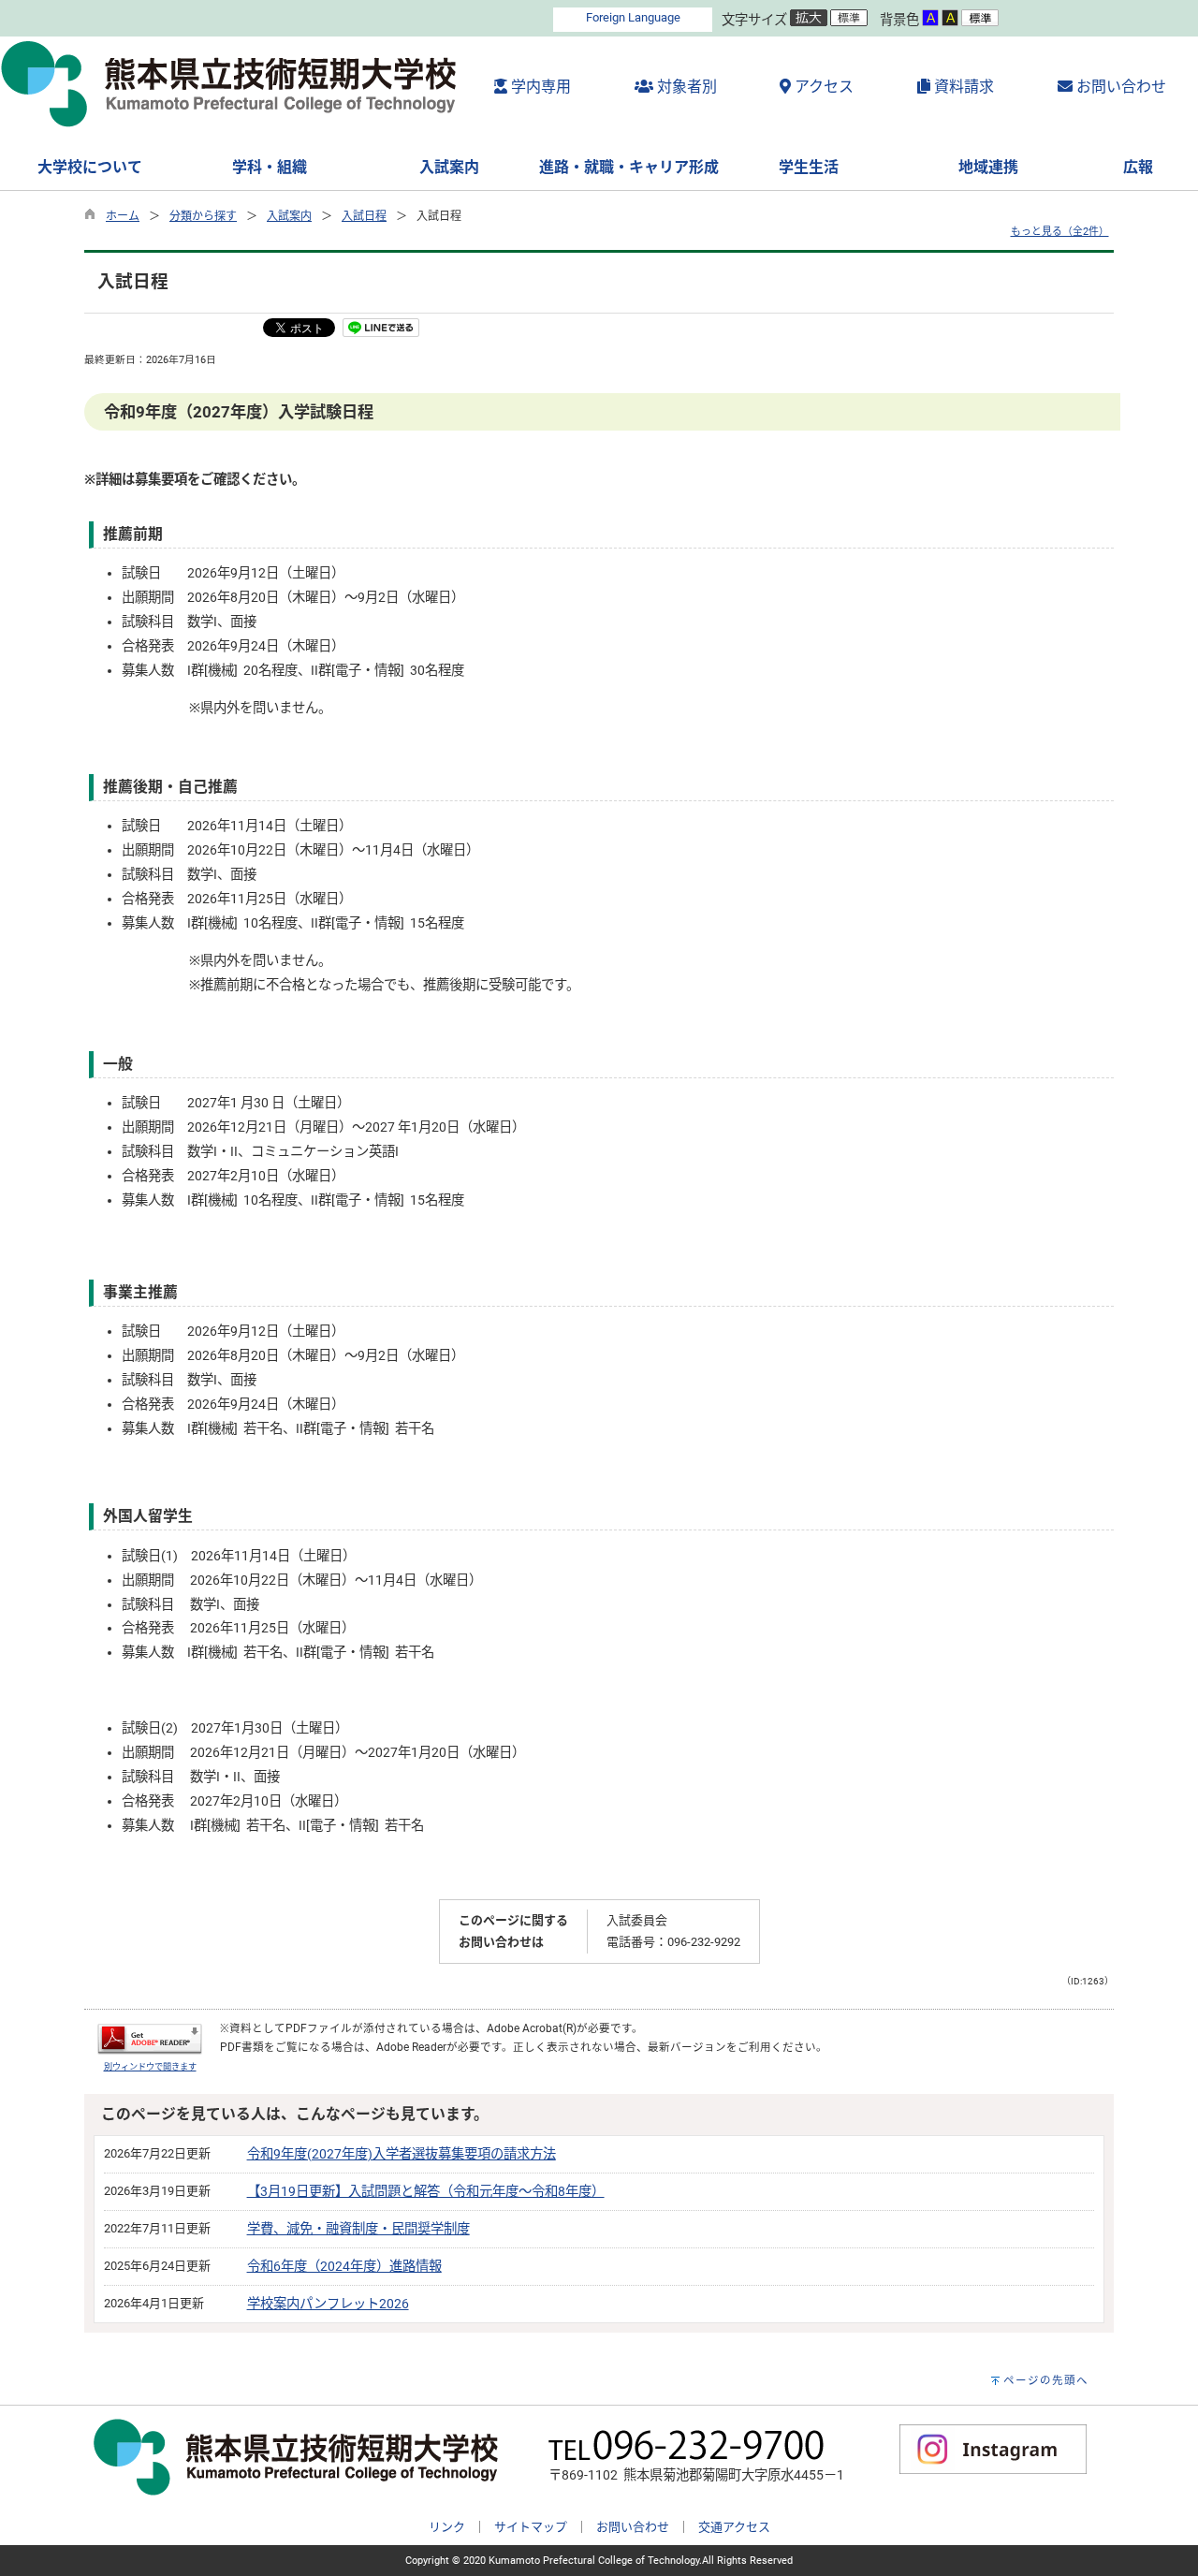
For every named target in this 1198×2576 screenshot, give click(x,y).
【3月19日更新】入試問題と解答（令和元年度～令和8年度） (426, 2192)
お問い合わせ (1119, 87)
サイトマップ (531, 2527)
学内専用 (539, 87)
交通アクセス (734, 2527)
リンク (447, 2527)
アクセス (822, 87)
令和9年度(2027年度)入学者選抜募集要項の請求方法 (402, 2154)
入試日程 (364, 216)
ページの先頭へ (1046, 2380)
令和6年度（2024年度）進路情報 (344, 2267)
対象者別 (685, 87)
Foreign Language (633, 17)
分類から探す (203, 216)
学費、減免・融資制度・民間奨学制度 (358, 2229)
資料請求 (962, 87)
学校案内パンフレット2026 (328, 2304)
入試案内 (289, 216)
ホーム (123, 216)
